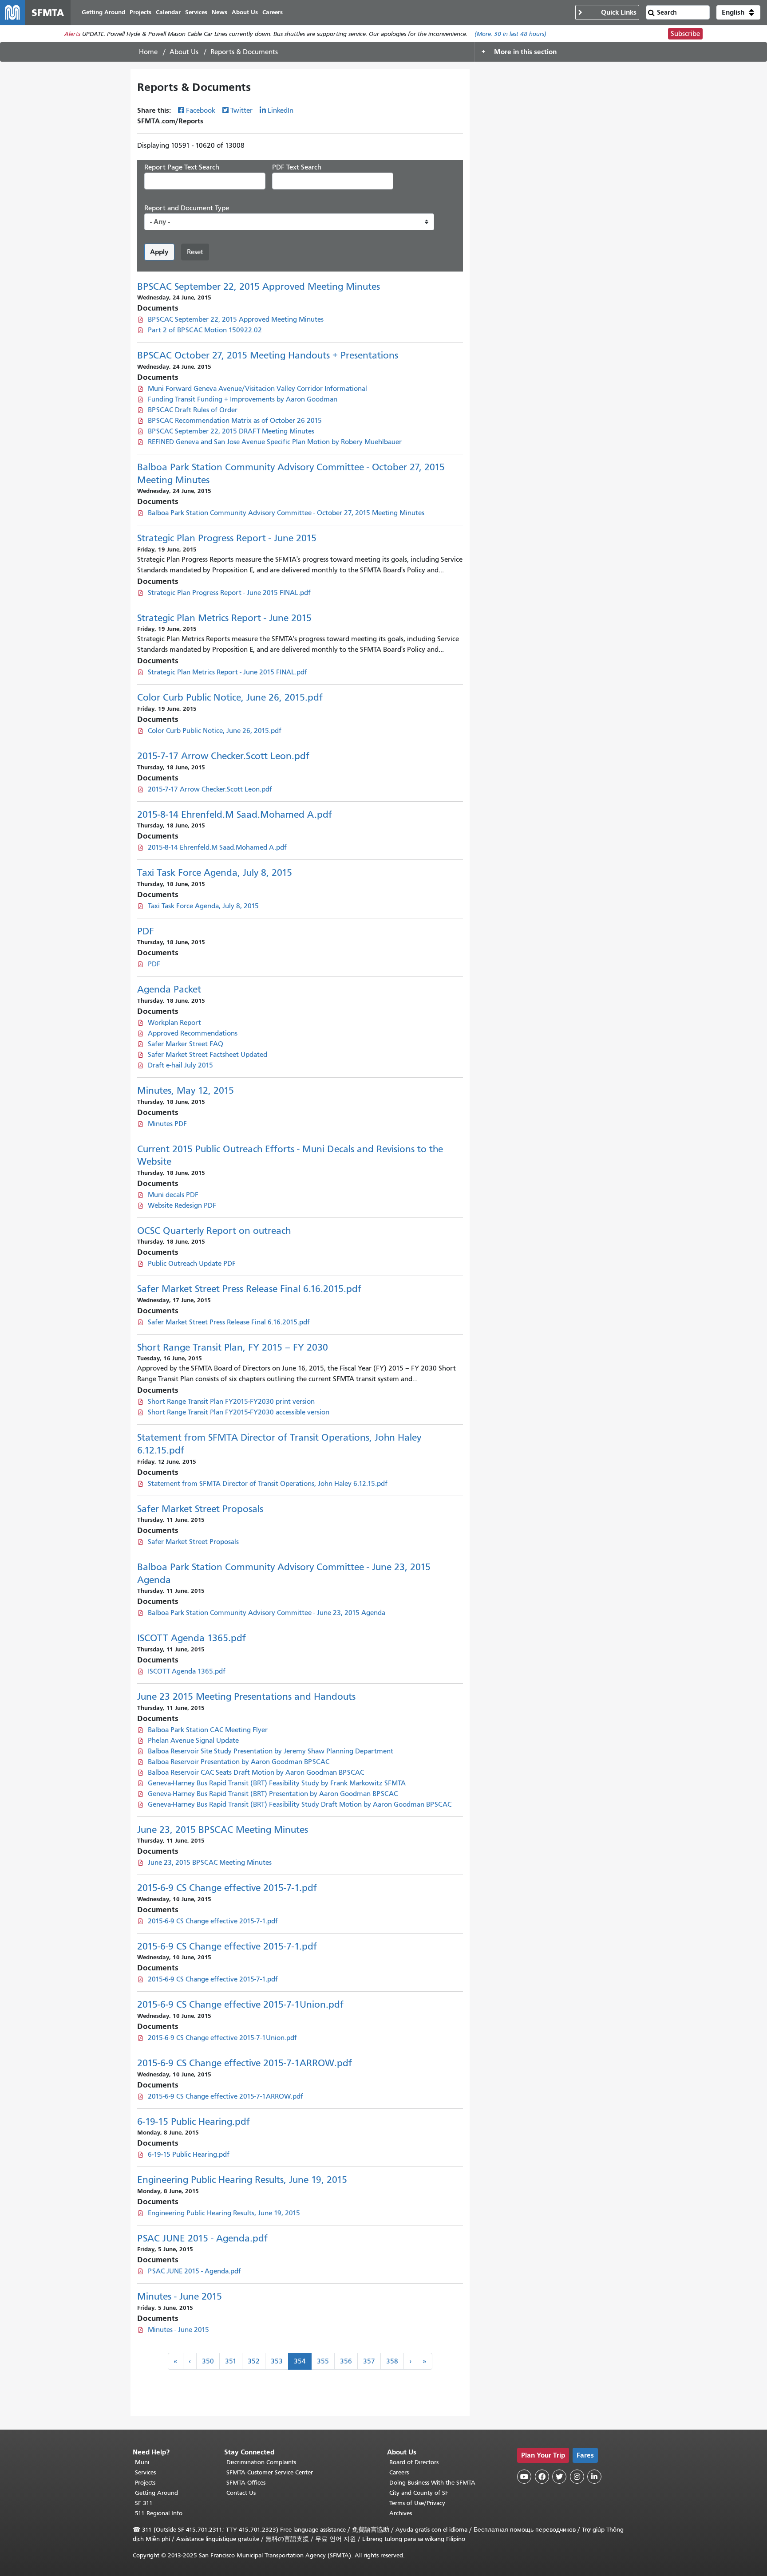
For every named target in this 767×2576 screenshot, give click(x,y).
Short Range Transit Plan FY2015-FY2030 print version (231, 1402)
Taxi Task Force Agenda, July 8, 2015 (215, 873)
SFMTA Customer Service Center (270, 2472)
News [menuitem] (219, 12)
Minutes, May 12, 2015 (186, 1091)
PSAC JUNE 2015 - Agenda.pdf (202, 2238)
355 (323, 2361)
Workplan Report (174, 1023)
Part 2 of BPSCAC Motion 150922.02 (205, 330)
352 (254, 2361)
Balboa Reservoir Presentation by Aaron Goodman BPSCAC (239, 1762)
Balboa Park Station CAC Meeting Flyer (208, 1730)
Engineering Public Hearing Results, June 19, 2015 (242, 2180)
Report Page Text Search (182, 167)
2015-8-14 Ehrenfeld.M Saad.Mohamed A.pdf (235, 815)
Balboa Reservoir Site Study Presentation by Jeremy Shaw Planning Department (271, 1751)
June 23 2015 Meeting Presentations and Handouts (246, 1697)
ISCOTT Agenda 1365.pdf (192, 1638)
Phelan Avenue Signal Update (193, 1741)
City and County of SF (419, 2493)
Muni (142, 2462)
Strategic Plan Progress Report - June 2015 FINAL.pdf (229, 593)
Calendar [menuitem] (168, 12)
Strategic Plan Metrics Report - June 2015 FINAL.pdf (227, 672)
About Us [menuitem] (245, 12)
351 (231, 2361)
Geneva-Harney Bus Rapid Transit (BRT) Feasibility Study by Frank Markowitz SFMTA (277, 1783)
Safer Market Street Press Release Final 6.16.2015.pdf (249, 1289)
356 (346, 2361)
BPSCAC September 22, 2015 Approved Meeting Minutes (259, 287)
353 (277, 2361)
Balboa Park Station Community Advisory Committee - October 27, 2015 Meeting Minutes (286, 513)
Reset (195, 252)
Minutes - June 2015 (180, 2296)
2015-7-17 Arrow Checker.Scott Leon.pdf (223, 756)
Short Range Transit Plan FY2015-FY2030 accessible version (239, 1412)
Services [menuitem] (196, 12)
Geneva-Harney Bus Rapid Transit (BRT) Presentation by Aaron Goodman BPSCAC (273, 1794)
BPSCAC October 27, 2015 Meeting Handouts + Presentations (268, 355)
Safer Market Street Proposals (200, 1509)
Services (145, 2472)
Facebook (201, 110)
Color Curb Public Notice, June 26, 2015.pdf (230, 697)
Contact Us (241, 2493)
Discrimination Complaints (261, 2462)
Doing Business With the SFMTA (432, 2483)
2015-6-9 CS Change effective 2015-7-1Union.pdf (240, 2005)
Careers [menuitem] (273, 12)
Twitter (241, 110)
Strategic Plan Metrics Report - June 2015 (224, 618)
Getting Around (156, 2493)
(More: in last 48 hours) (510, 34)
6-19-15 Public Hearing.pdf (194, 2122)
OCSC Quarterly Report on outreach (214, 1231)
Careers (399, 2472)
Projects (145, 2483)
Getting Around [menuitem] (103, 12)
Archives (401, 2513)
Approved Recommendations (193, 1033)
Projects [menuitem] (140, 12)
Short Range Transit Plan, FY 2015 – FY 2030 (233, 1347)
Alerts (72, 34)
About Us (184, 52)
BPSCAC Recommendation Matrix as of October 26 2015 (235, 421)
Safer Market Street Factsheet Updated (208, 1055)
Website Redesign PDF (182, 1205)
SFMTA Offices (246, 2483)
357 (369, 2361)
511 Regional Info (159, 2513)
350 (208, 2361)
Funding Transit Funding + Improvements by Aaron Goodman (243, 399)
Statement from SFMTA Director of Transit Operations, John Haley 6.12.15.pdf (268, 1484)
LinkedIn (281, 110)
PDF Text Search (297, 167)
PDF (146, 931)
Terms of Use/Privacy (417, 2503)
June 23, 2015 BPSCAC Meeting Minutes (223, 1830)
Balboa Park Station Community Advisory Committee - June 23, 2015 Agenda (267, 1613)
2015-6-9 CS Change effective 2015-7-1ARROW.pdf (245, 2063)
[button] (738, 12)
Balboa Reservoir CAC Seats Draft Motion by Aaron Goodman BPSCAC (256, 1772)
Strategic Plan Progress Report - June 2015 (227, 538)
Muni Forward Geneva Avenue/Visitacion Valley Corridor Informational (257, 389)
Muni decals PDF (173, 1195)
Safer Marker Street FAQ (186, 1044)
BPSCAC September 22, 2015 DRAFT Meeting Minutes (231, 431)
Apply (159, 252)
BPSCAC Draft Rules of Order (193, 410)
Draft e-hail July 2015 (180, 1065)
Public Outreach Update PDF (192, 1264)
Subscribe (685, 34)
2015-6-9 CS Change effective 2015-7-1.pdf (227, 1888)
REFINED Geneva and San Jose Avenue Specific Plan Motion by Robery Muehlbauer (275, 442)
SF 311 (144, 2503)
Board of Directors (414, 2462)
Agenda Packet (169, 989)
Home (148, 52)
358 (392, 2361)
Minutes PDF (167, 1124)
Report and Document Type (187, 208)
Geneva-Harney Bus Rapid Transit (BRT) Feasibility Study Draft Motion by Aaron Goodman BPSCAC (300, 1804)
